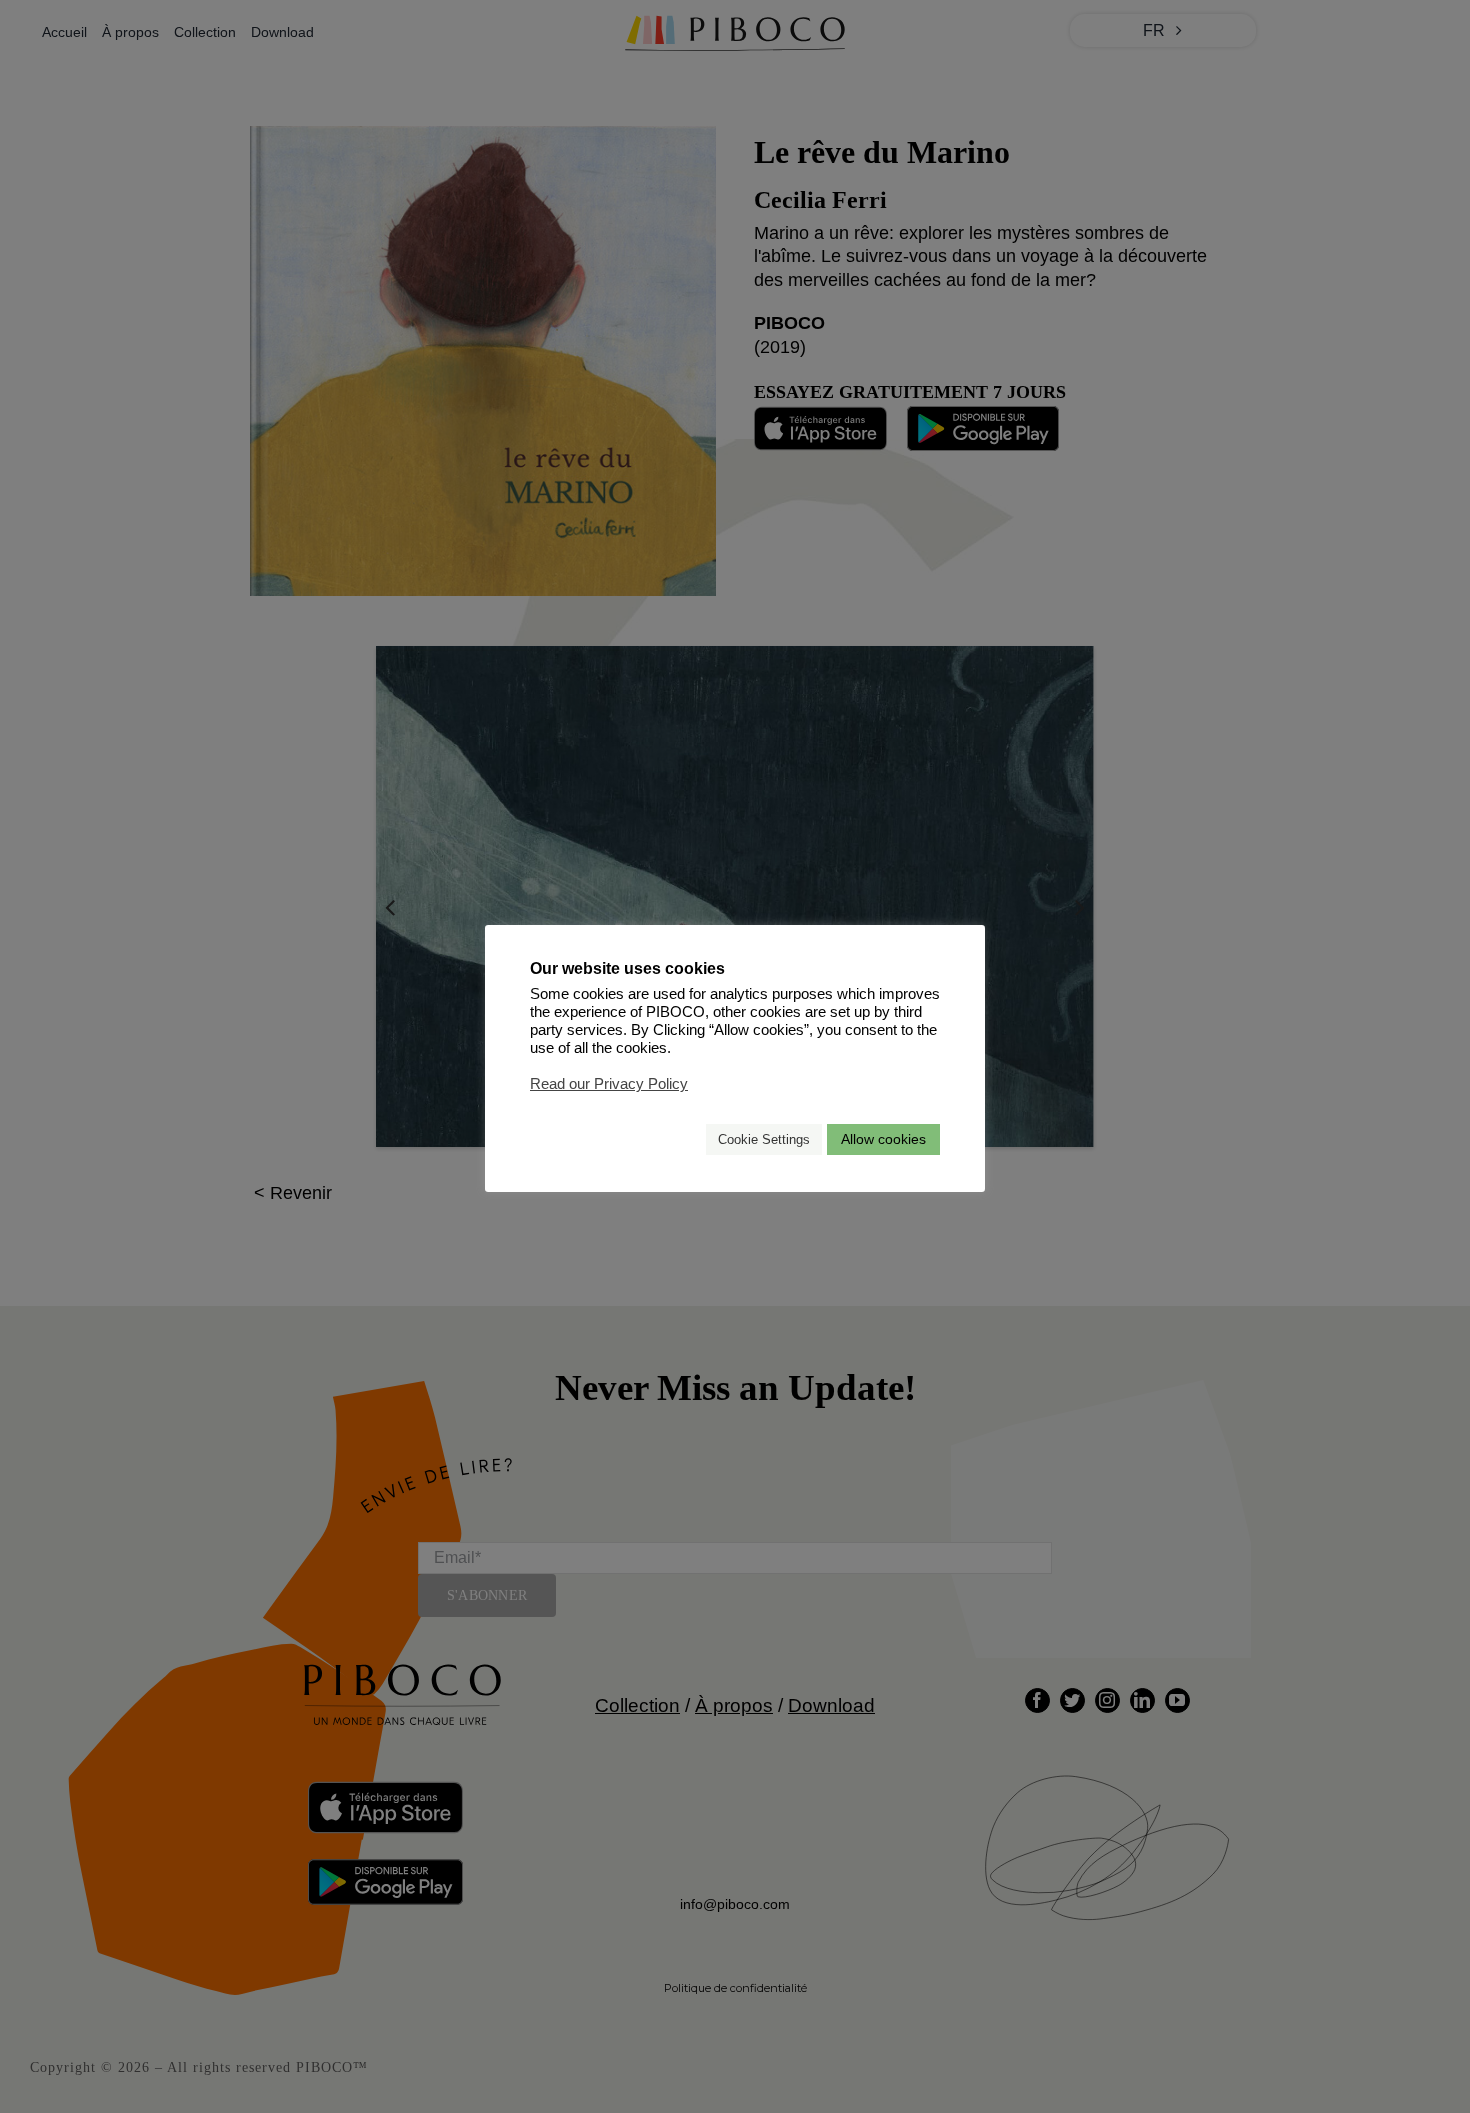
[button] (682, 1139)
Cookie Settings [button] (764, 1139)
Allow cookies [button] (883, 1139)
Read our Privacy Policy (609, 1084)
